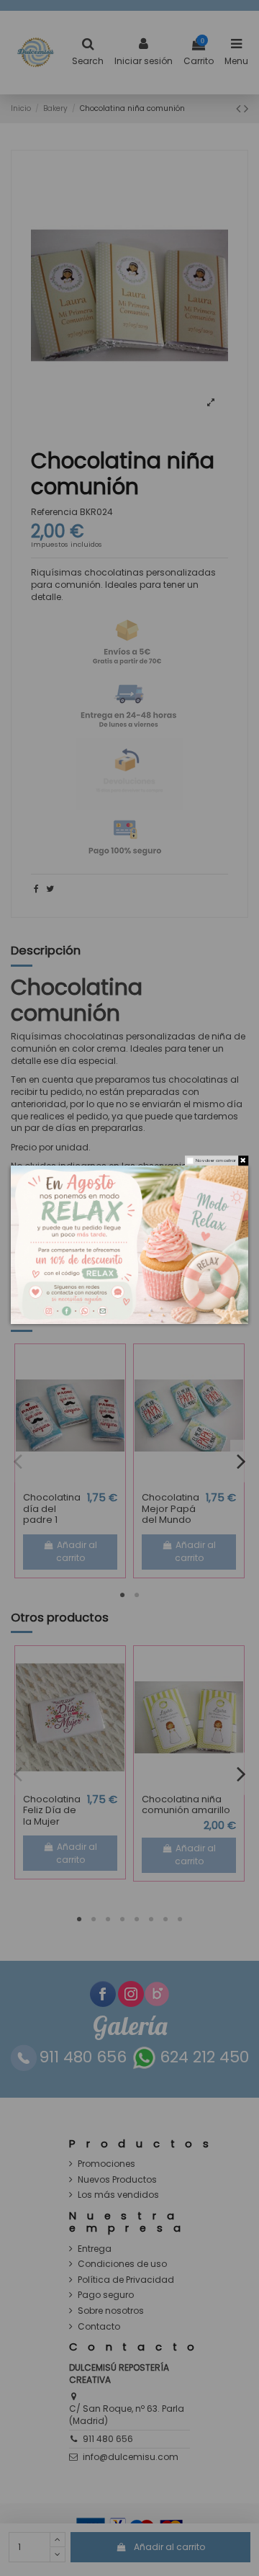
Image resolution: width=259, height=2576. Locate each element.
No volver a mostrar (216, 1160)
